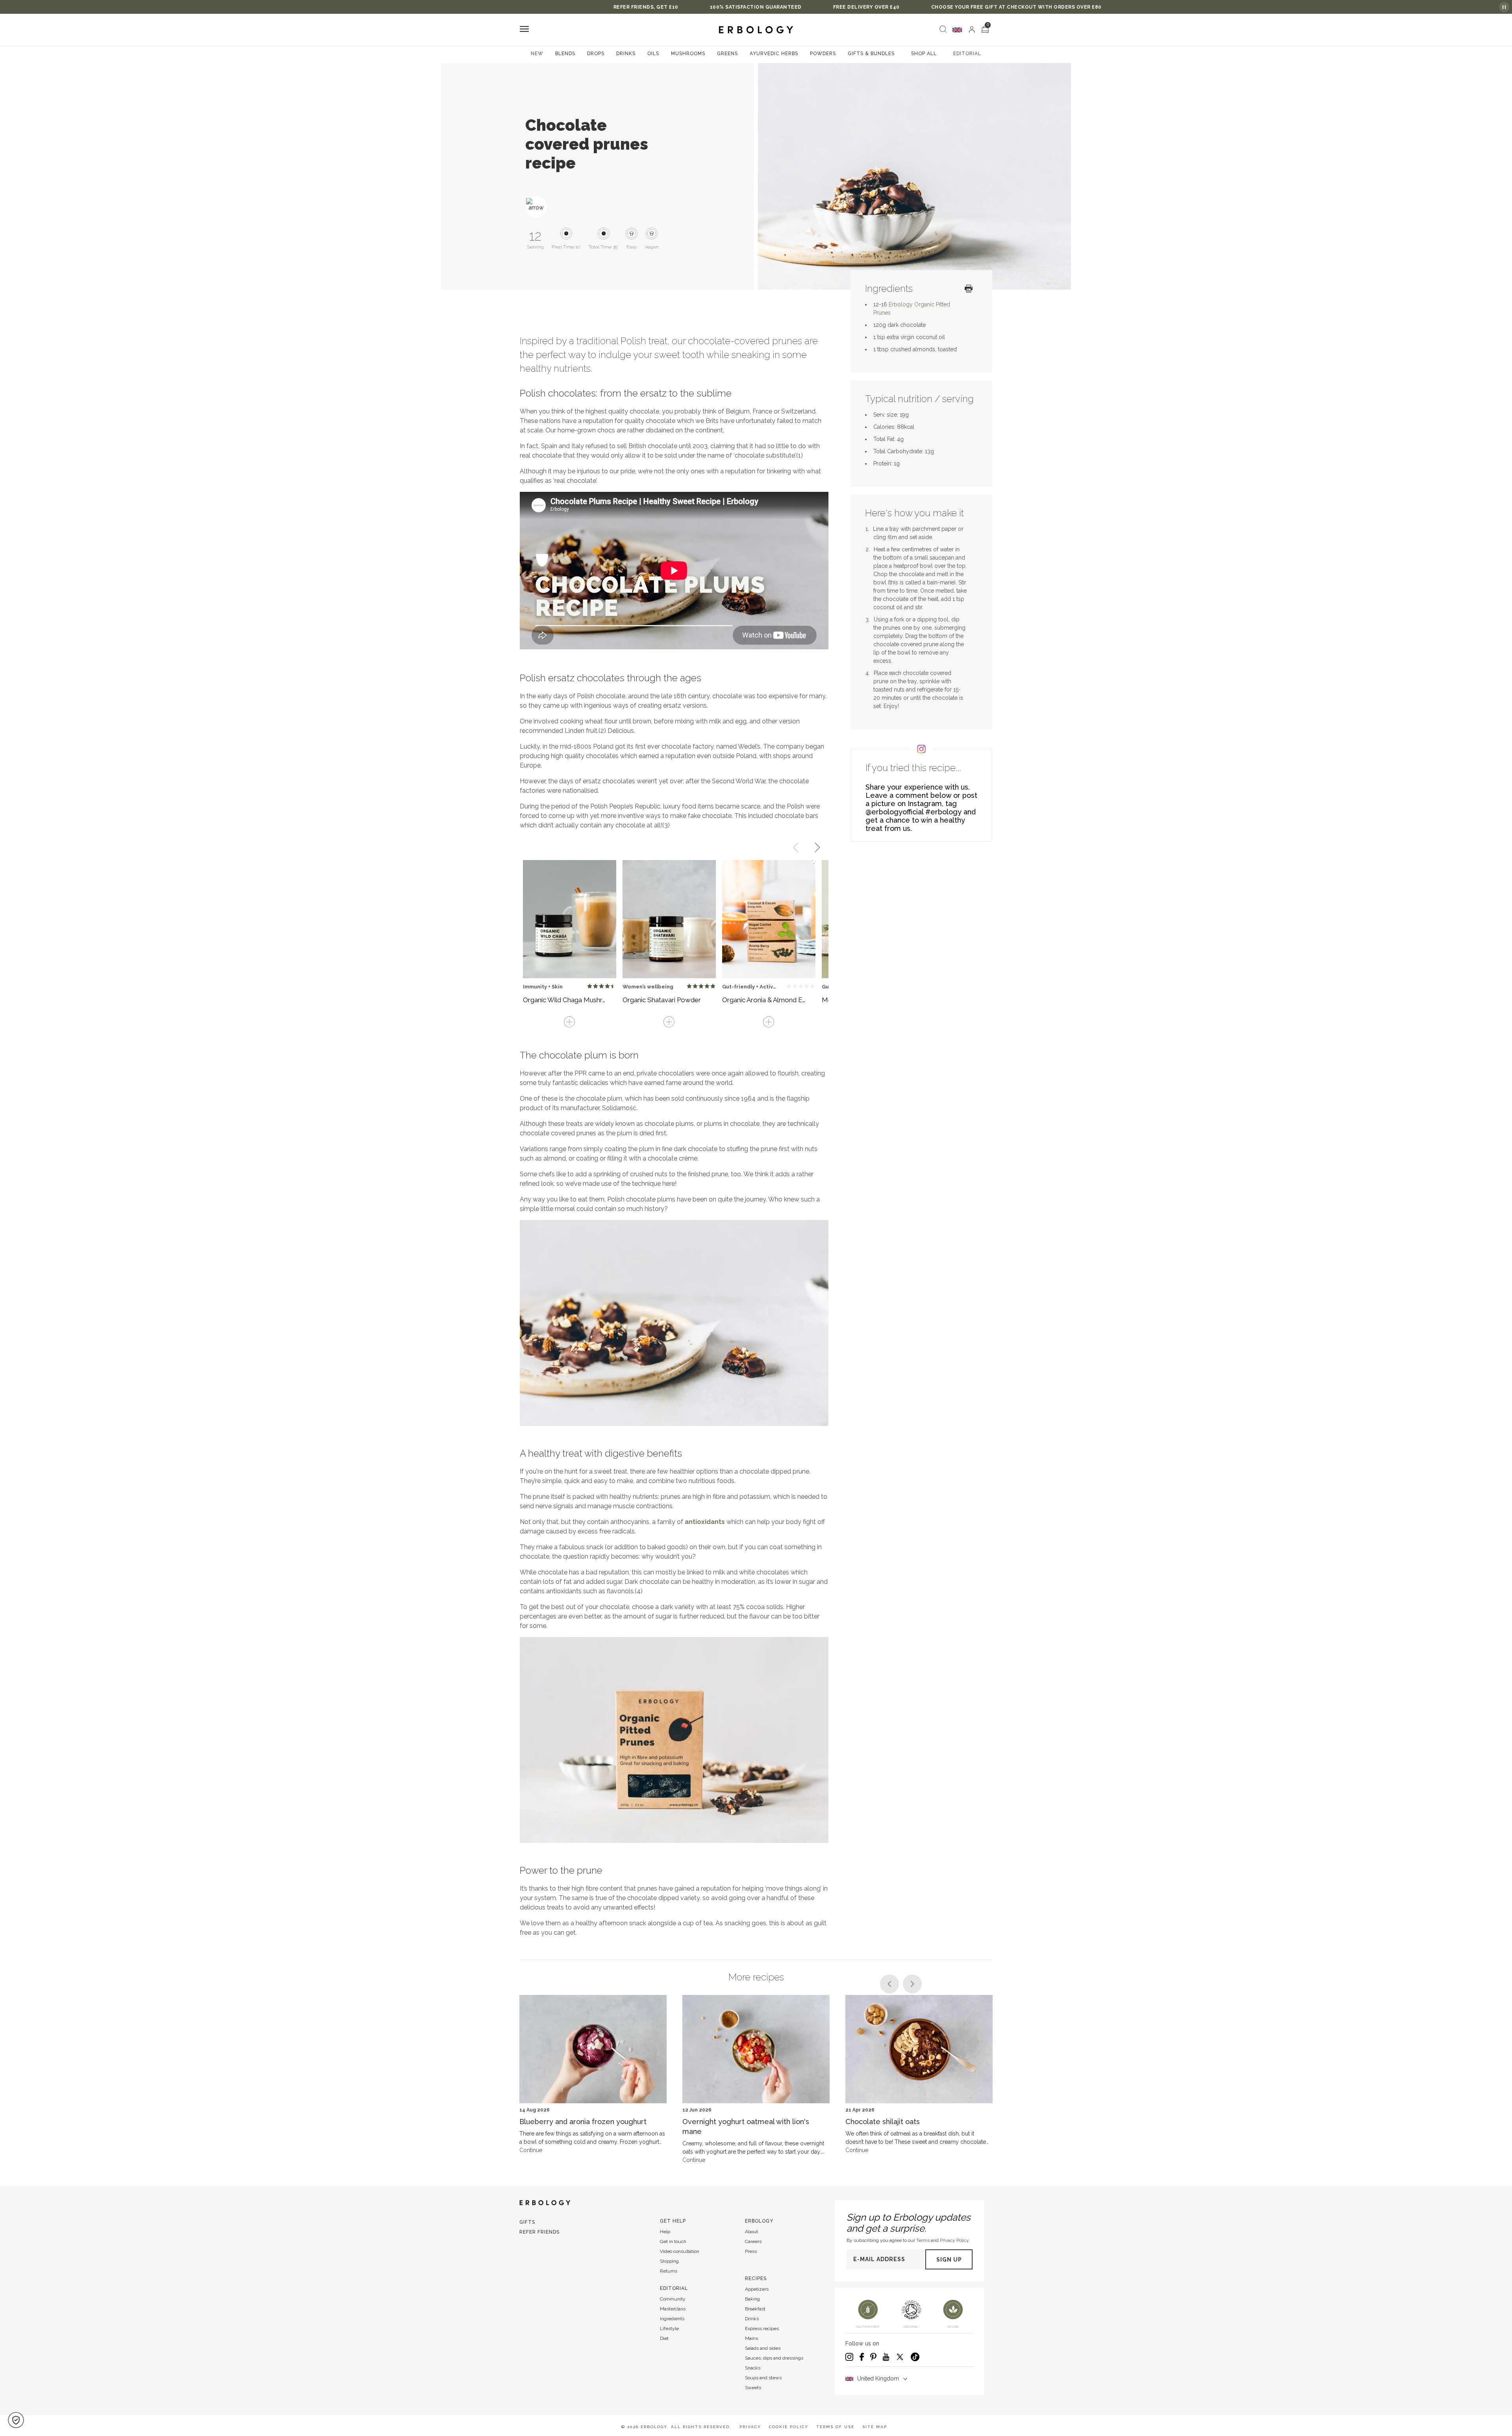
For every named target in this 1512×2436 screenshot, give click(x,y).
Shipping (669, 2261)
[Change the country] (957, 30)
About (751, 2232)
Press (751, 2251)
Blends (565, 54)
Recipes (756, 2278)
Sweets (753, 2388)
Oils (653, 54)
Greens (727, 54)
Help (665, 2232)
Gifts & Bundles (871, 54)
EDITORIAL (967, 54)
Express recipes (762, 2328)
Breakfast (755, 2309)
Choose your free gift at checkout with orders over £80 (835, 7)
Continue (531, 2150)
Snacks (753, 2368)
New (537, 54)
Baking (752, 2299)
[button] (16, 2420)
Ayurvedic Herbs (774, 54)
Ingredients (672, 2319)
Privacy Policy (954, 2240)
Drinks (626, 54)
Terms (923, 2240)
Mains (751, 2338)
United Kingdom (878, 2379)
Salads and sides (763, 2348)
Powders (823, 54)
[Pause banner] (1504, 7)
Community (673, 2299)
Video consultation (680, 2251)
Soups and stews (763, 2378)
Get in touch (673, 2241)
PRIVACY (750, 2427)
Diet (664, 2338)
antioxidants (705, 1522)
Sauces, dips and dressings (774, 2358)
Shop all (924, 54)
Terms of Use (835, 2427)
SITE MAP (875, 2427)
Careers (753, 2241)
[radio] (590, 986)
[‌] (972, 30)
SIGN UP (949, 2260)
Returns (669, 2271)
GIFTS (527, 2222)
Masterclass (673, 2309)
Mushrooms (688, 54)
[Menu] (524, 30)
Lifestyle (669, 2328)
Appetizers (757, 2289)
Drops (596, 54)
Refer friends (539, 2232)
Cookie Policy (789, 2427)
